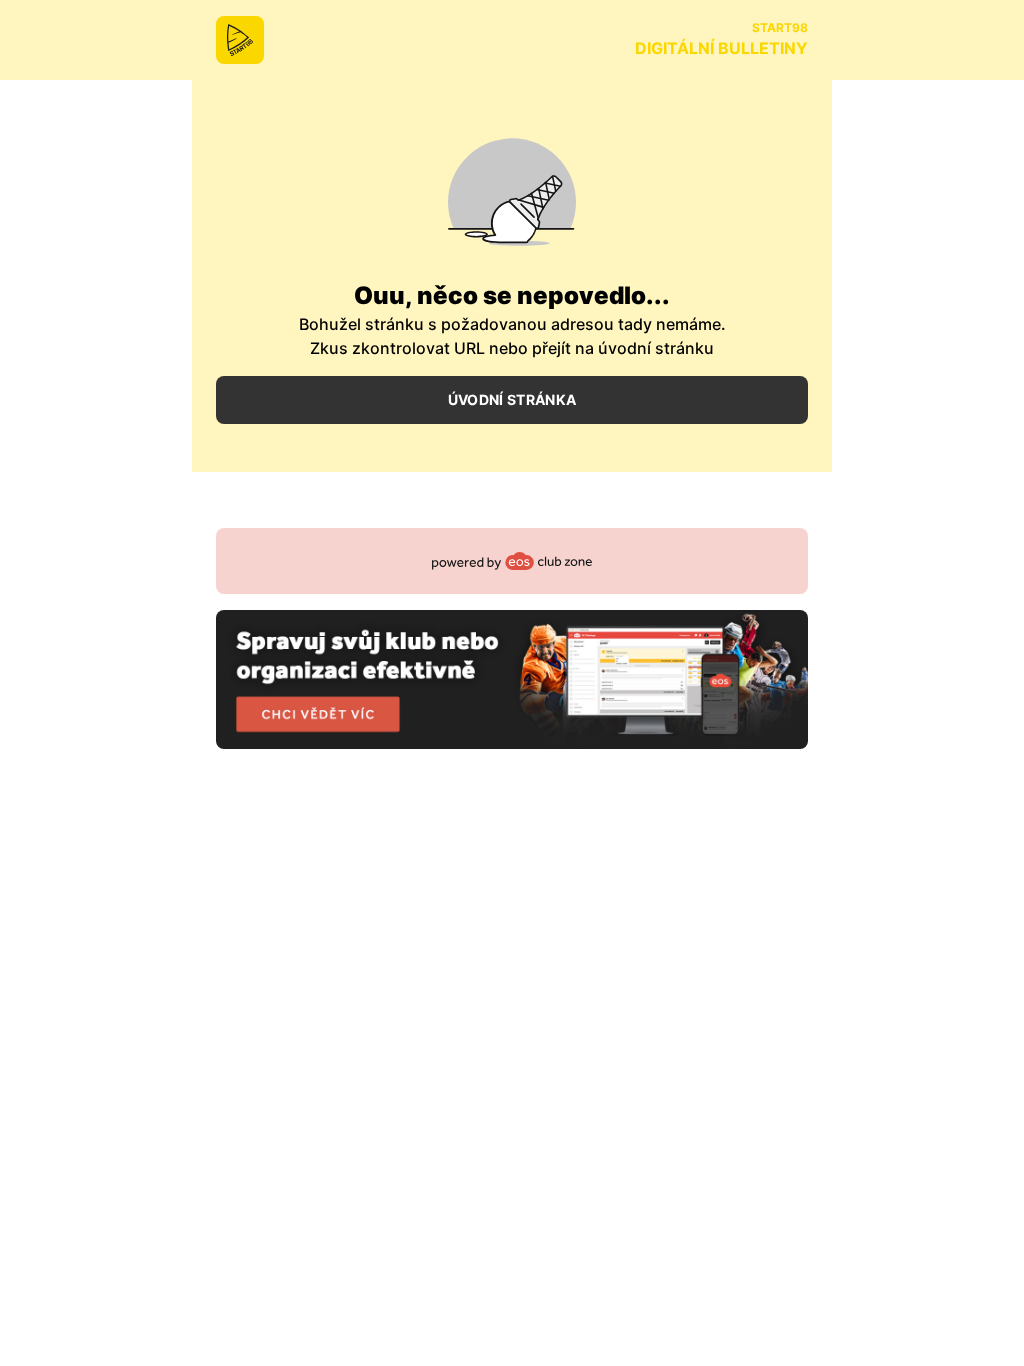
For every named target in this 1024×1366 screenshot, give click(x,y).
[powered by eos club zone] (512, 638)
